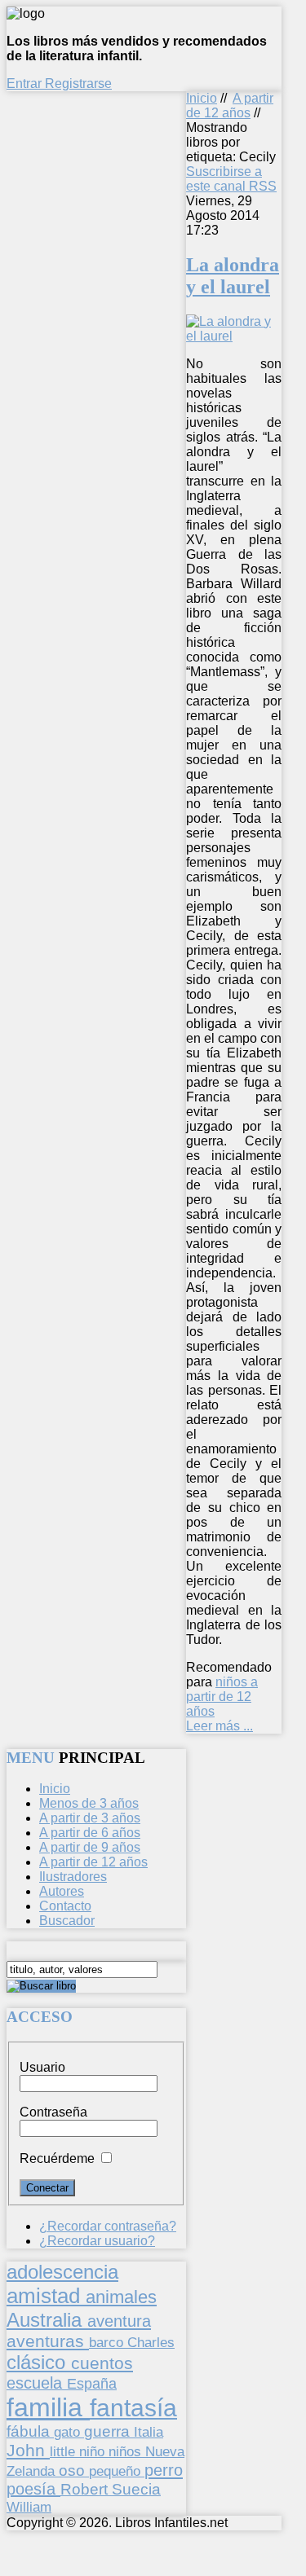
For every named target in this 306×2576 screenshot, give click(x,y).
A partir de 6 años (90, 1833)
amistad (46, 2296)
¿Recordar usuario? (97, 2241)
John (28, 2450)
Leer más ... (220, 1726)
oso (74, 2470)
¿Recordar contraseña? (108, 2226)
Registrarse (78, 84)
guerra (109, 2431)
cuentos (102, 2363)
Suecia (136, 2489)
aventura (119, 2321)
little (64, 2452)
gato (69, 2432)
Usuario (42, 2067)
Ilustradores (73, 1877)
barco (108, 2342)
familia (48, 2407)
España (92, 2384)
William (29, 2507)
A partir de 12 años (230, 106)
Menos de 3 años (89, 1803)
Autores (62, 1891)
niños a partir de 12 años (222, 1697)
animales (121, 2297)
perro (164, 2470)
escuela (37, 2383)
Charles (151, 2343)
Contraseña (53, 2112)
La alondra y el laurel (233, 276)
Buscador (67, 1921)
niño (94, 2452)
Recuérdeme (57, 2158)
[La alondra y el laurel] (234, 336)
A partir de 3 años (90, 1818)
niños (127, 2451)
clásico (39, 2362)
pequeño (117, 2471)
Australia (47, 2320)
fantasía (133, 2408)
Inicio (202, 98)
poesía (33, 2489)
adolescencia (62, 2272)
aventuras (48, 2341)
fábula (30, 2431)
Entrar (26, 84)
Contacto (65, 1906)
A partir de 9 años (90, 1847)
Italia (149, 2432)
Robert (86, 2489)
